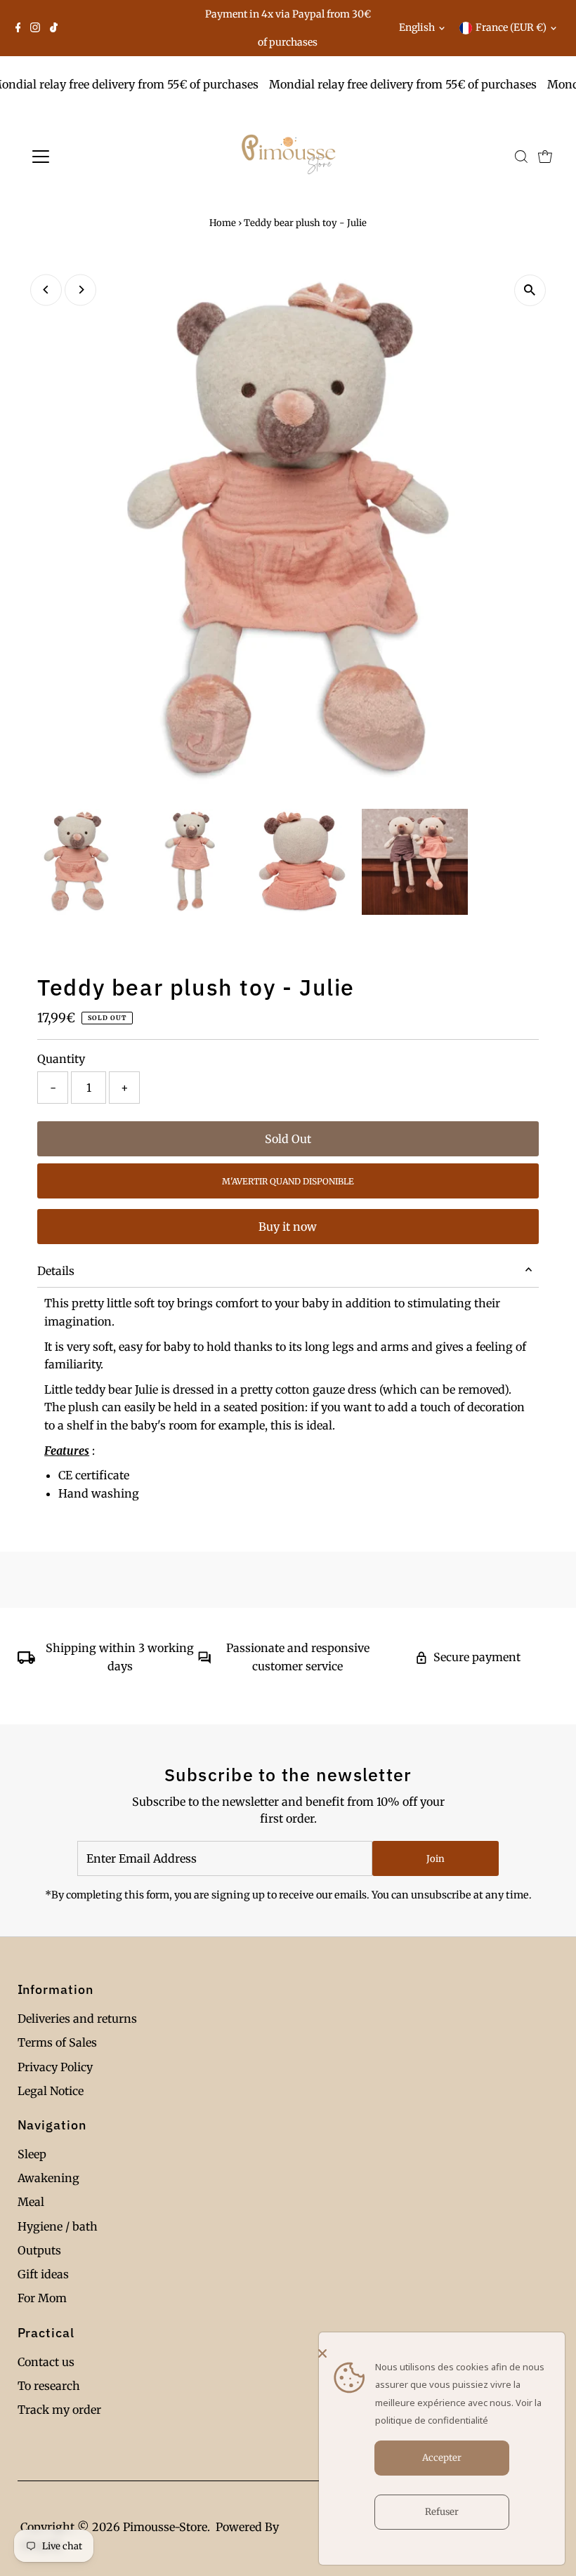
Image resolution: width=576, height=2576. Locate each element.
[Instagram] (35, 28)
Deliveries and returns (77, 2019)
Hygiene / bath (58, 2226)
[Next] (80, 290)
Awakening (48, 2178)
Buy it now (288, 1227)
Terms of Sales (57, 2042)
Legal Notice (51, 2091)
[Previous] (46, 290)
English (417, 27)
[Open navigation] (86, 157)
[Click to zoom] (530, 290)
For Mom (42, 2298)
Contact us (46, 2362)
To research (49, 2386)
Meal (31, 2202)
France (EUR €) (511, 27)
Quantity (61, 1059)
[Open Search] (521, 157)
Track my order (59, 2410)
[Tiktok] (54, 28)
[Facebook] (18, 28)
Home (223, 223)
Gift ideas (43, 2274)
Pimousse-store (165, 2527)
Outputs (39, 2250)
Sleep (32, 2154)
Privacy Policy (55, 2067)
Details (56, 1271)
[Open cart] (545, 157)
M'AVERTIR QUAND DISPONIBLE (288, 1181)
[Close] (438, 2353)
